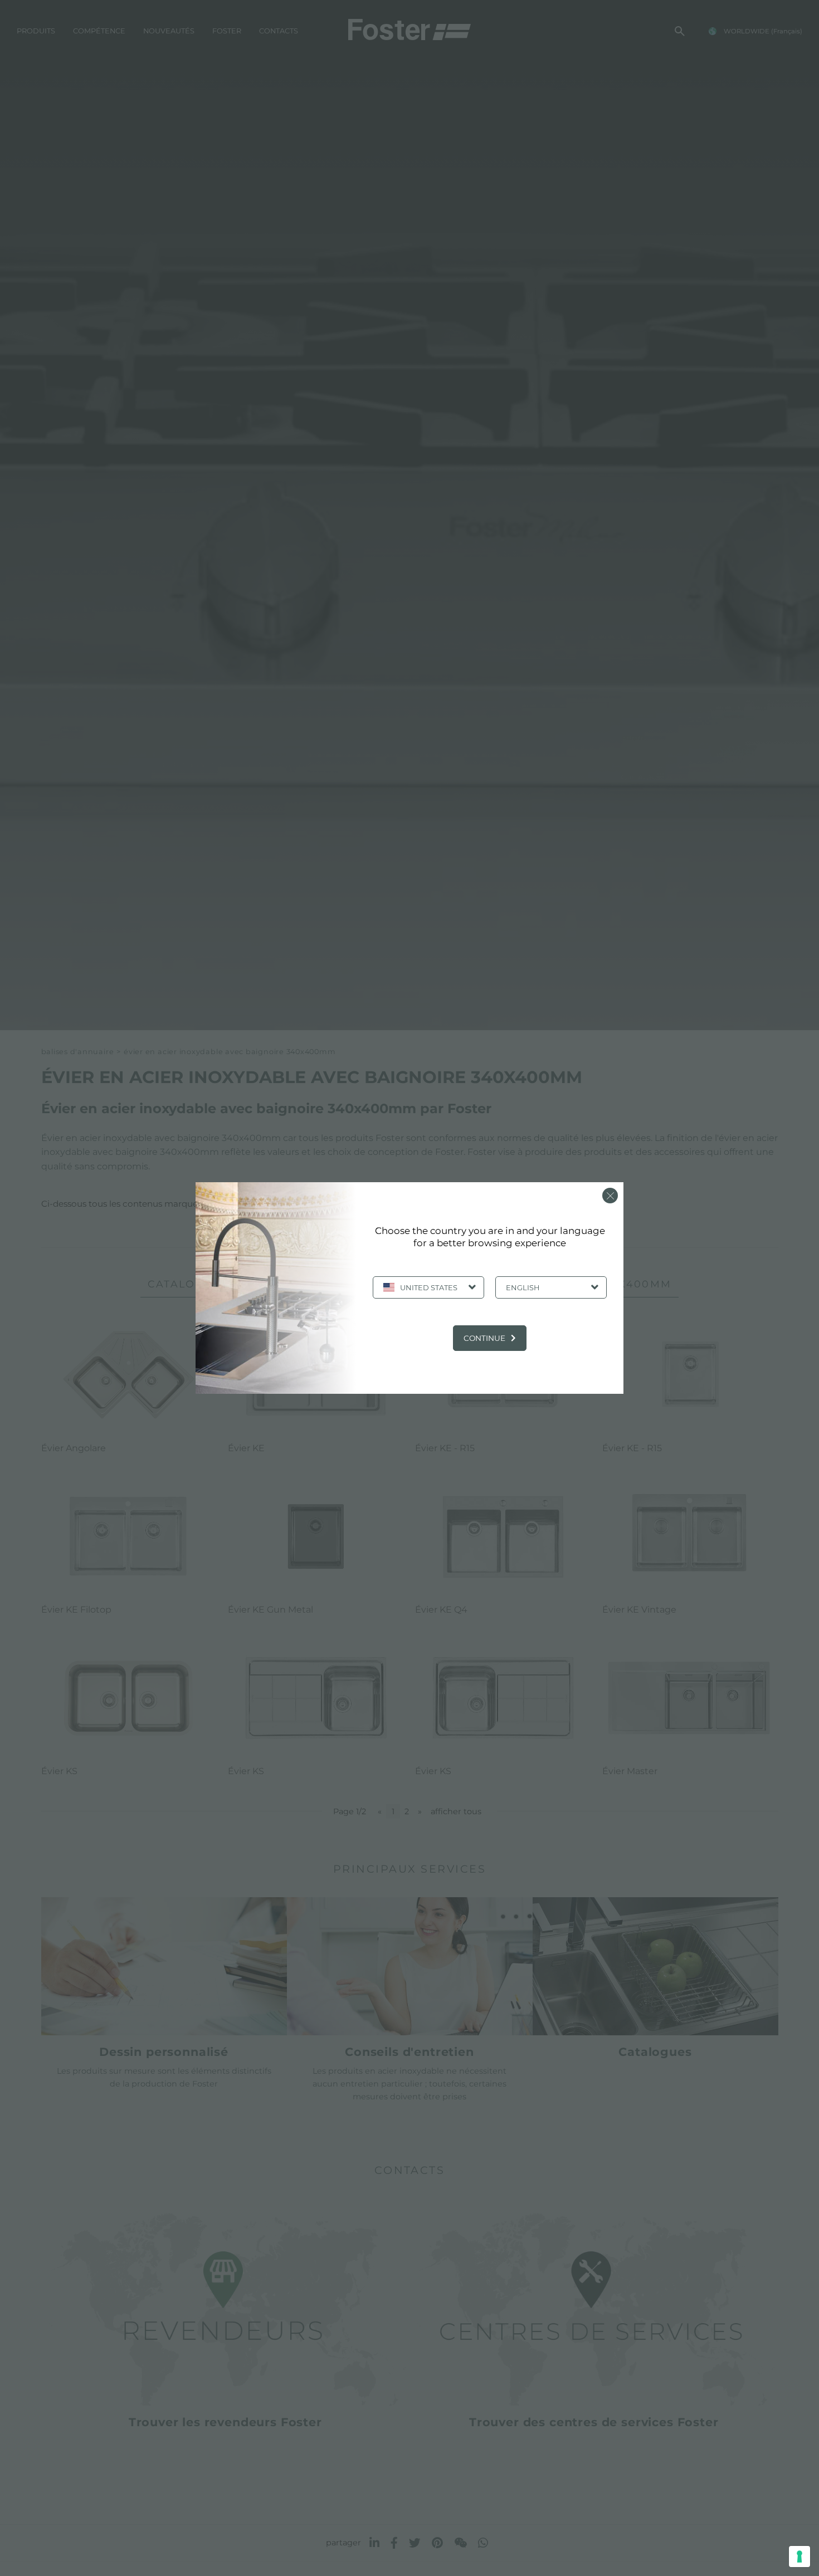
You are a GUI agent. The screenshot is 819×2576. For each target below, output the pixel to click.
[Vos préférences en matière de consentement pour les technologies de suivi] (799, 2557)
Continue (484, 1338)
